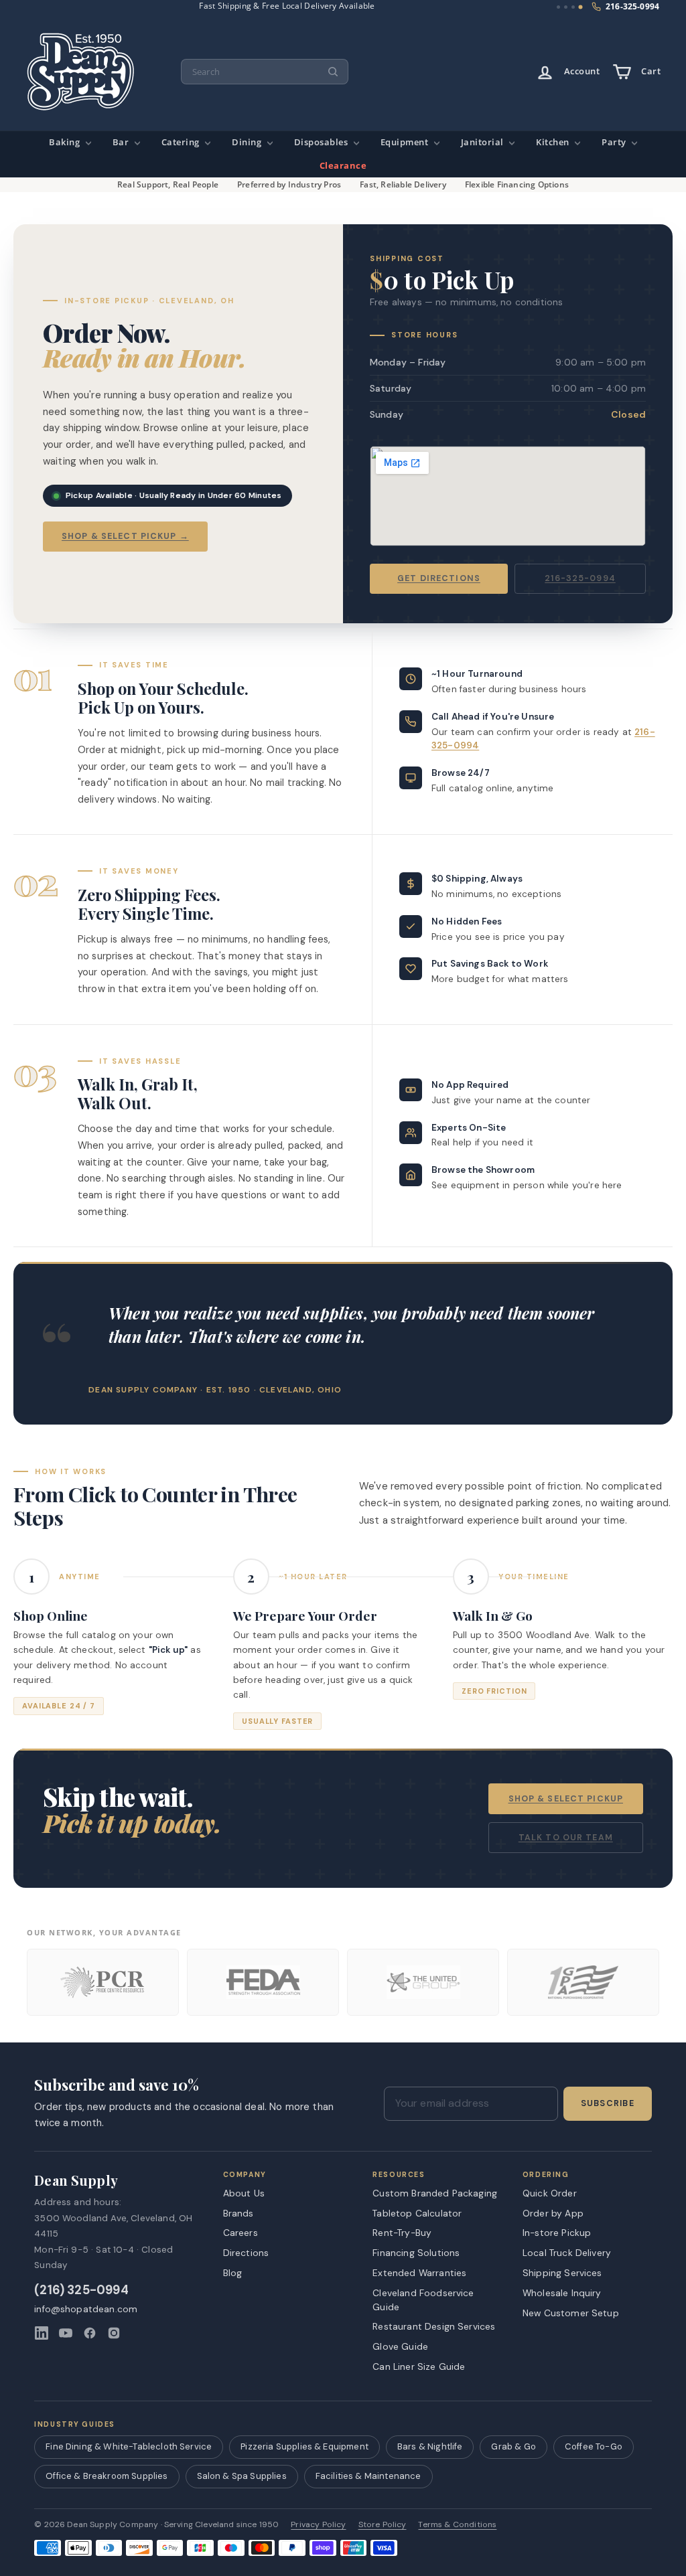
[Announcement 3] (573, 7)
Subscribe (608, 2103)
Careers (241, 2233)
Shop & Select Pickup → (125, 536)
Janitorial (484, 142)
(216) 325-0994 (81, 2290)
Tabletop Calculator (417, 2213)
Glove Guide (400, 2346)
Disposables (322, 142)
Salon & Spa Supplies (242, 2476)
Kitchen (554, 142)
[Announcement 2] (566, 7)
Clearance (343, 166)
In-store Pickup (557, 2233)
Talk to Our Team (566, 1838)
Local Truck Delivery (567, 2253)
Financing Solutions (416, 2253)
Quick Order (550, 2193)
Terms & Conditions (457, 2525)
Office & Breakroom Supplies (107, 2476)
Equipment (406, 142)
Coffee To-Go (594, 2446)
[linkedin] (42, 2333)
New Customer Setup (571, 2313)
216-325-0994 (580, 578)
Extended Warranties (419, 2273)
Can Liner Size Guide (419, 2366)
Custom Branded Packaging (435, 2193)
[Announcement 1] (559, 7)
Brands (238, 2213)
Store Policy (383, 2525)
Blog (233, 2273)
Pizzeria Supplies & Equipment (304, 2446)
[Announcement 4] (580, 7)
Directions (246, 2253)
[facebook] (90, 2333)
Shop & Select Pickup (566, 1799)
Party (615, 142)
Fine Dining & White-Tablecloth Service (129, 2446)
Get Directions (439, 578)
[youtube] (66, 2333)
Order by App (553, 2213)
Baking (66, 142)
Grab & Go (513, 2446)
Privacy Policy (318, 2525)
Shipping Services (562, 2273)
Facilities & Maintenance (368, 2476)
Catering (182, 142)
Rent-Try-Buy (402, 2233)
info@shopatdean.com (86, 2309)
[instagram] (114, 2333)
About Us (244, 2193)
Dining (248, 142)
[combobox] (265, 72)
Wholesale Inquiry (562, 2293)
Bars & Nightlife (430, 2446)
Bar (122, 142)
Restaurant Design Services (434, 2326)
